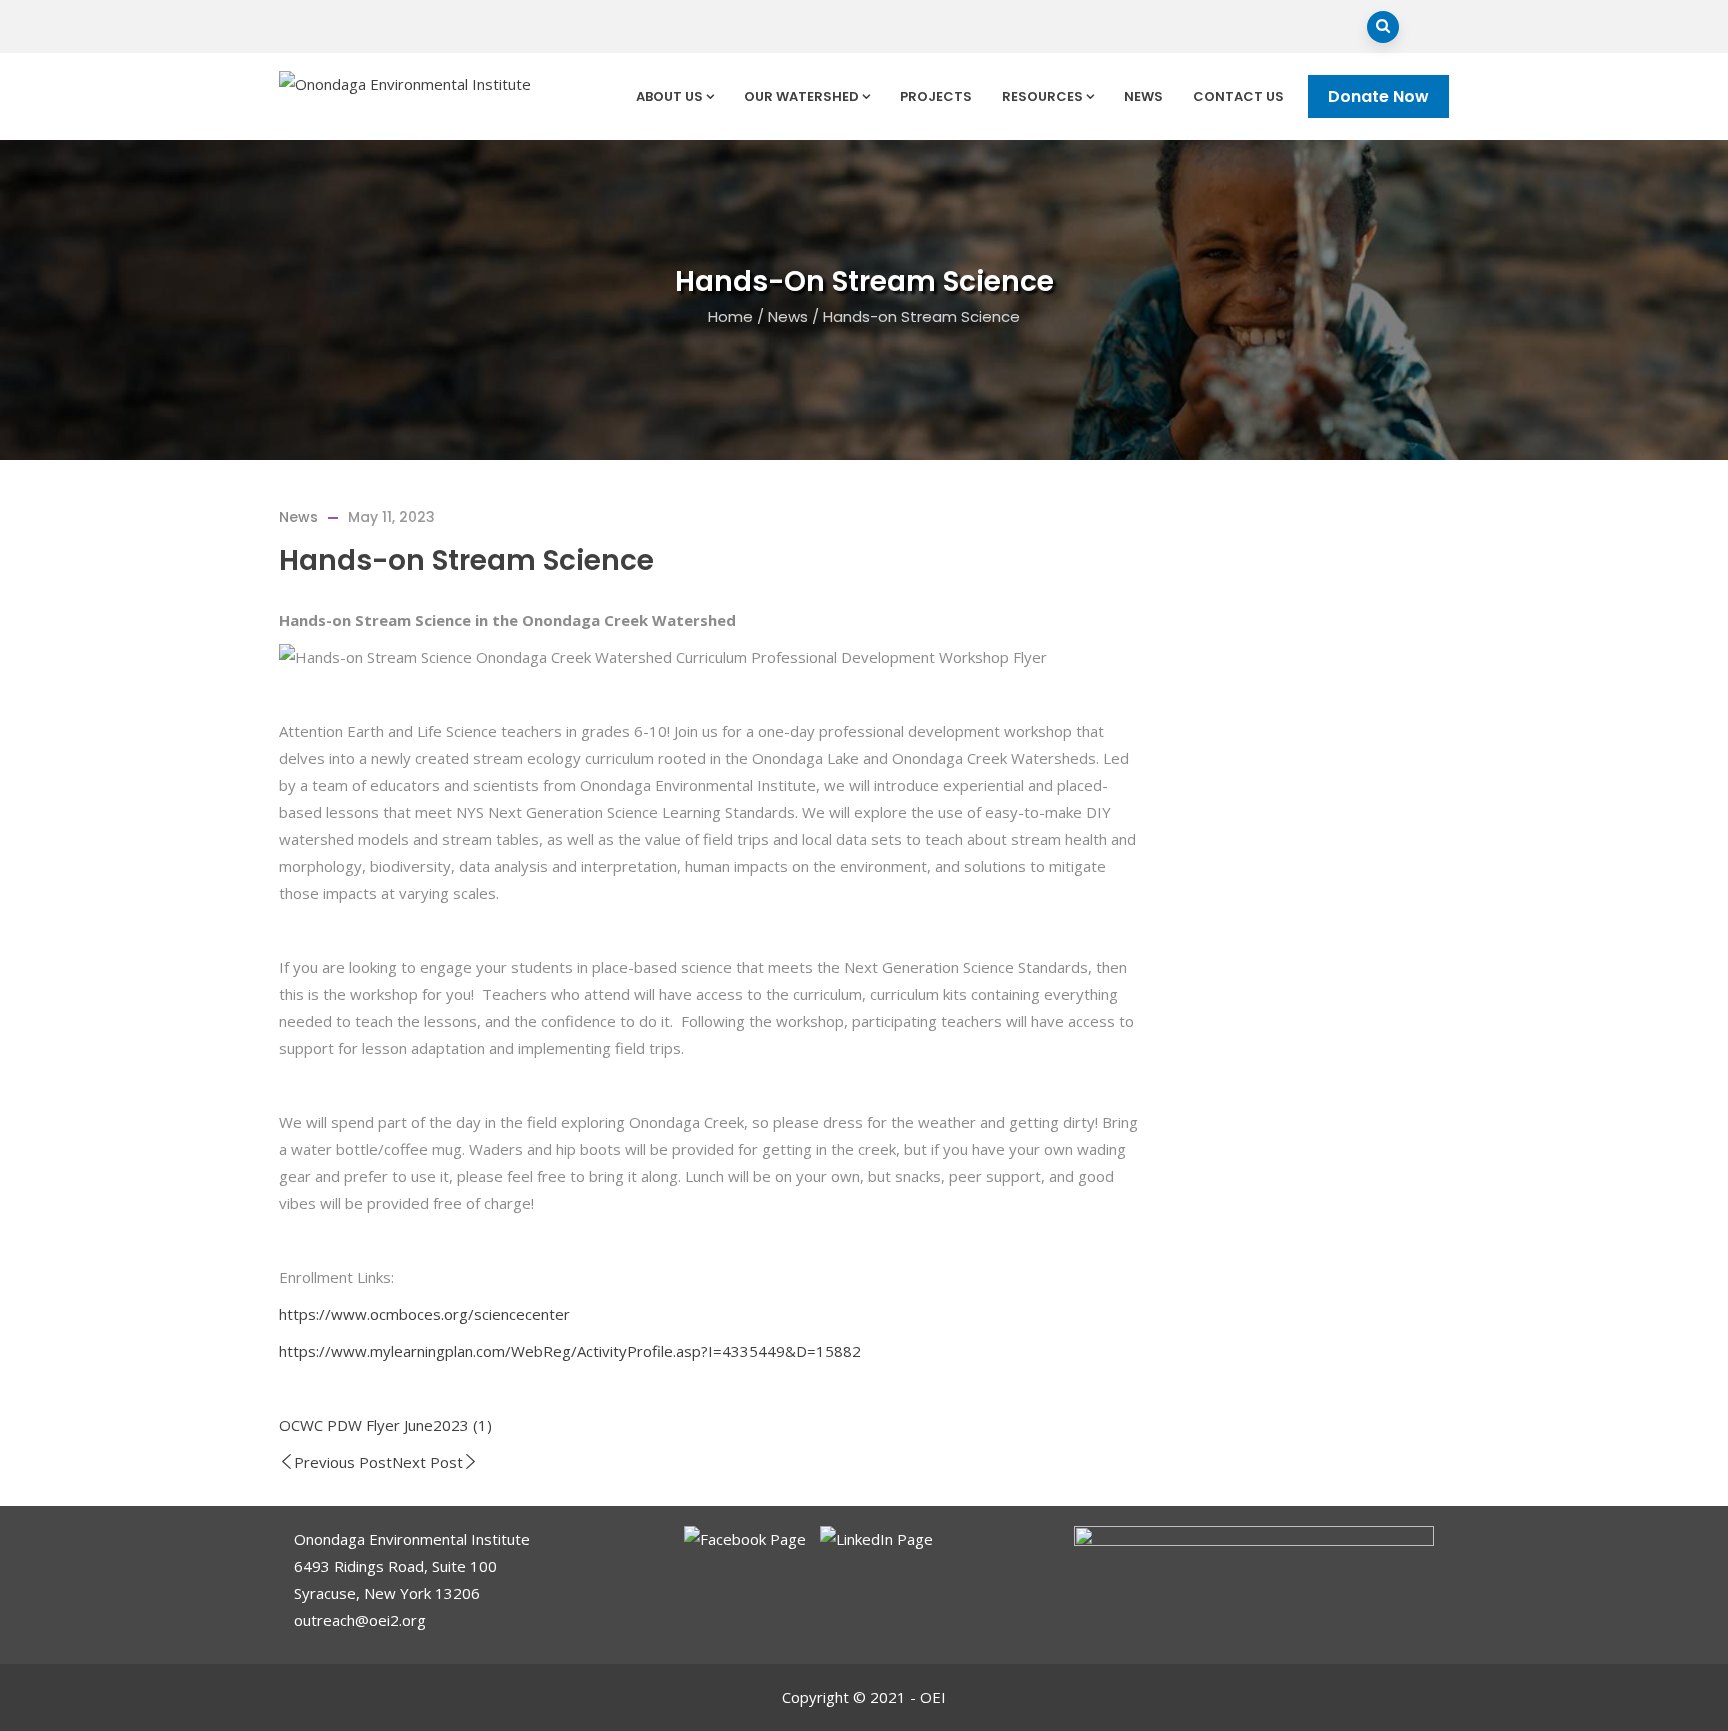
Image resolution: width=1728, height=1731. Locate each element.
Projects (936, 96)
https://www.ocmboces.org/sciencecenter (424, 1314)
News (1143, 96)
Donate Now (1378, 96)
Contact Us (1238, 96)
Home (730, 316)
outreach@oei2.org (360, 1620)
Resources (1042, 96)
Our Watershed (801, 96)
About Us (669, 96)
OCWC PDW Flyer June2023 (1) (385, 1425)
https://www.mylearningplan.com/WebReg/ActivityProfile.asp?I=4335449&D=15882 (570, 1351)
